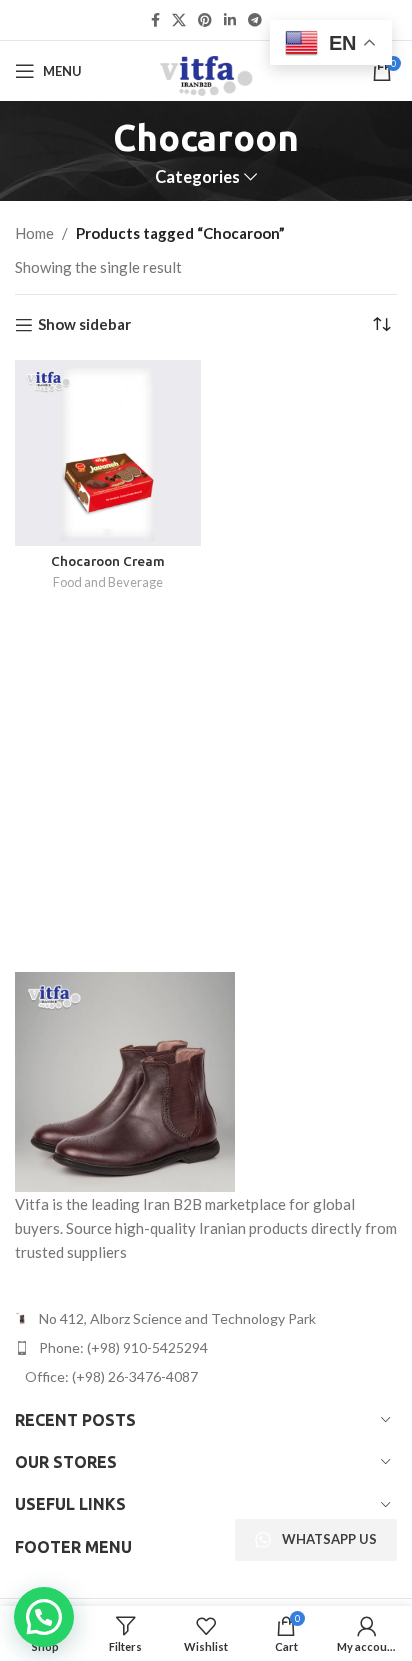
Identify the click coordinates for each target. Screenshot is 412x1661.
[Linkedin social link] (230, 20)
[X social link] (179, 20)
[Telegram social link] (255, 20)
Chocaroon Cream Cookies (108, 569)
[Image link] (125, 1079)
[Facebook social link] (155, 20)
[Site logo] (205, 69)
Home (34, 233)
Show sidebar (84, 325)
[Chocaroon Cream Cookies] (108, 453)
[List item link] (206, 1348)
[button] (44, 1617)
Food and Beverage (108, 582)
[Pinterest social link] (205, 20)
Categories (197, 177)
